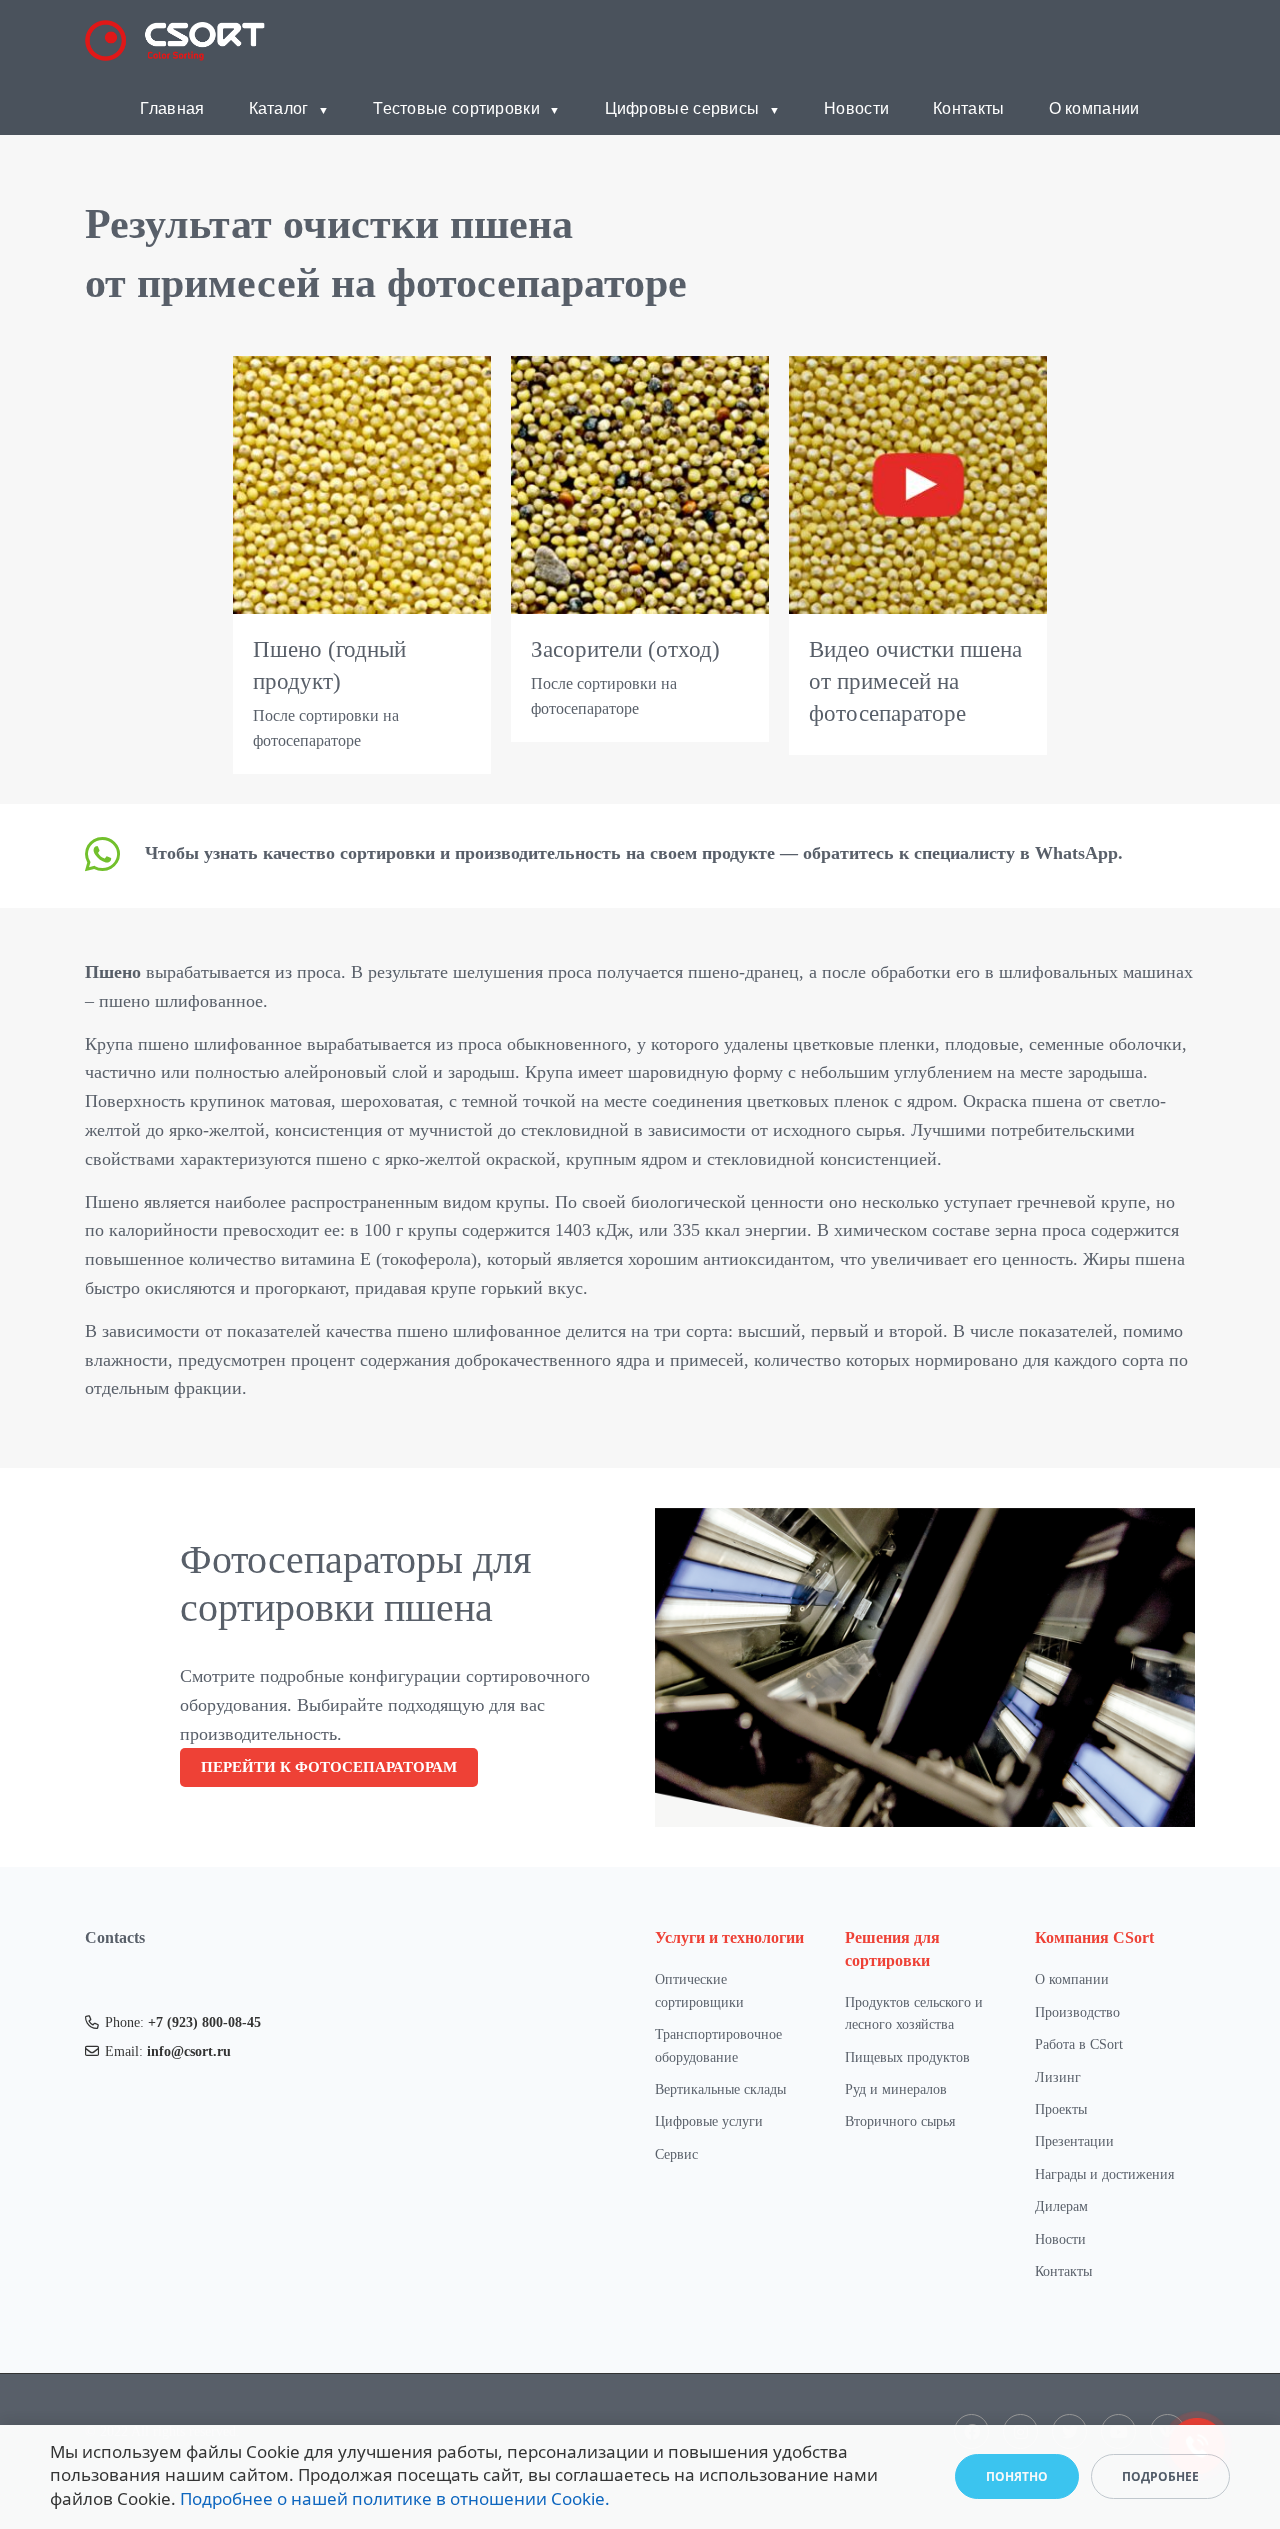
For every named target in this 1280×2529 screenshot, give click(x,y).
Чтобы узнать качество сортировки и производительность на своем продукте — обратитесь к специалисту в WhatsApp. (634, 853)
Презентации (1074, 2141)
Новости (856, 107)
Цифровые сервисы (682, 107)
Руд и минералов (896, 2089)
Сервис (676, 2154)
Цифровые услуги (709, 2121)
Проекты (1061, 2109)
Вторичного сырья (900, 2121)
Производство (1077, 2012)
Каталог (279, 107)
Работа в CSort (1079, 2044)
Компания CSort (1094, 1937)
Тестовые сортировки (456, 107)
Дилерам (1061, 2206)
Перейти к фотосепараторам (329, 1767)
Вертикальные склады (720, 2089)
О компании (1094, 107)
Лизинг (1058, 2077)
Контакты (968, 107)
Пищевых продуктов (907, 2057)
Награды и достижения (1104, 2174)
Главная (172, 107)
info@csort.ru (189, 2051)
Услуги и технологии (729, 1937)
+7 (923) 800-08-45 (204, 2022)
